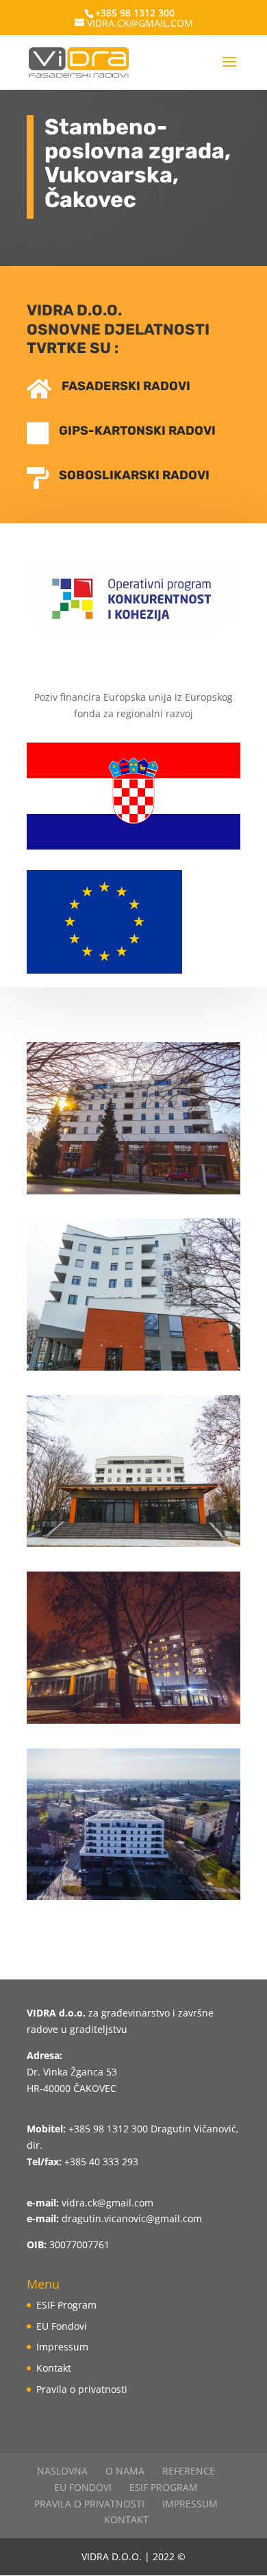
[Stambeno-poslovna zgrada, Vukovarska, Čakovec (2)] (133, 1370)
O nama (125, 2471)
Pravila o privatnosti (82, 2389)
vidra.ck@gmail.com (107, 2203)
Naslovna (62, 2471)
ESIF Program (66, 2305)
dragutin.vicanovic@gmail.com (132, 2218)
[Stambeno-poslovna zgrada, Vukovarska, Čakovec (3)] (133, 1546)
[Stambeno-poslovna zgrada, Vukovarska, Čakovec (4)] (133, 1723)
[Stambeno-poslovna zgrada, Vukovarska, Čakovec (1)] (133, 1194)
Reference (189, 2471)
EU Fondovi (62, 2326)
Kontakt (54, 2368)
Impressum (62, 2347)
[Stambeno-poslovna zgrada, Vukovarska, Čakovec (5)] (133, 1900)
